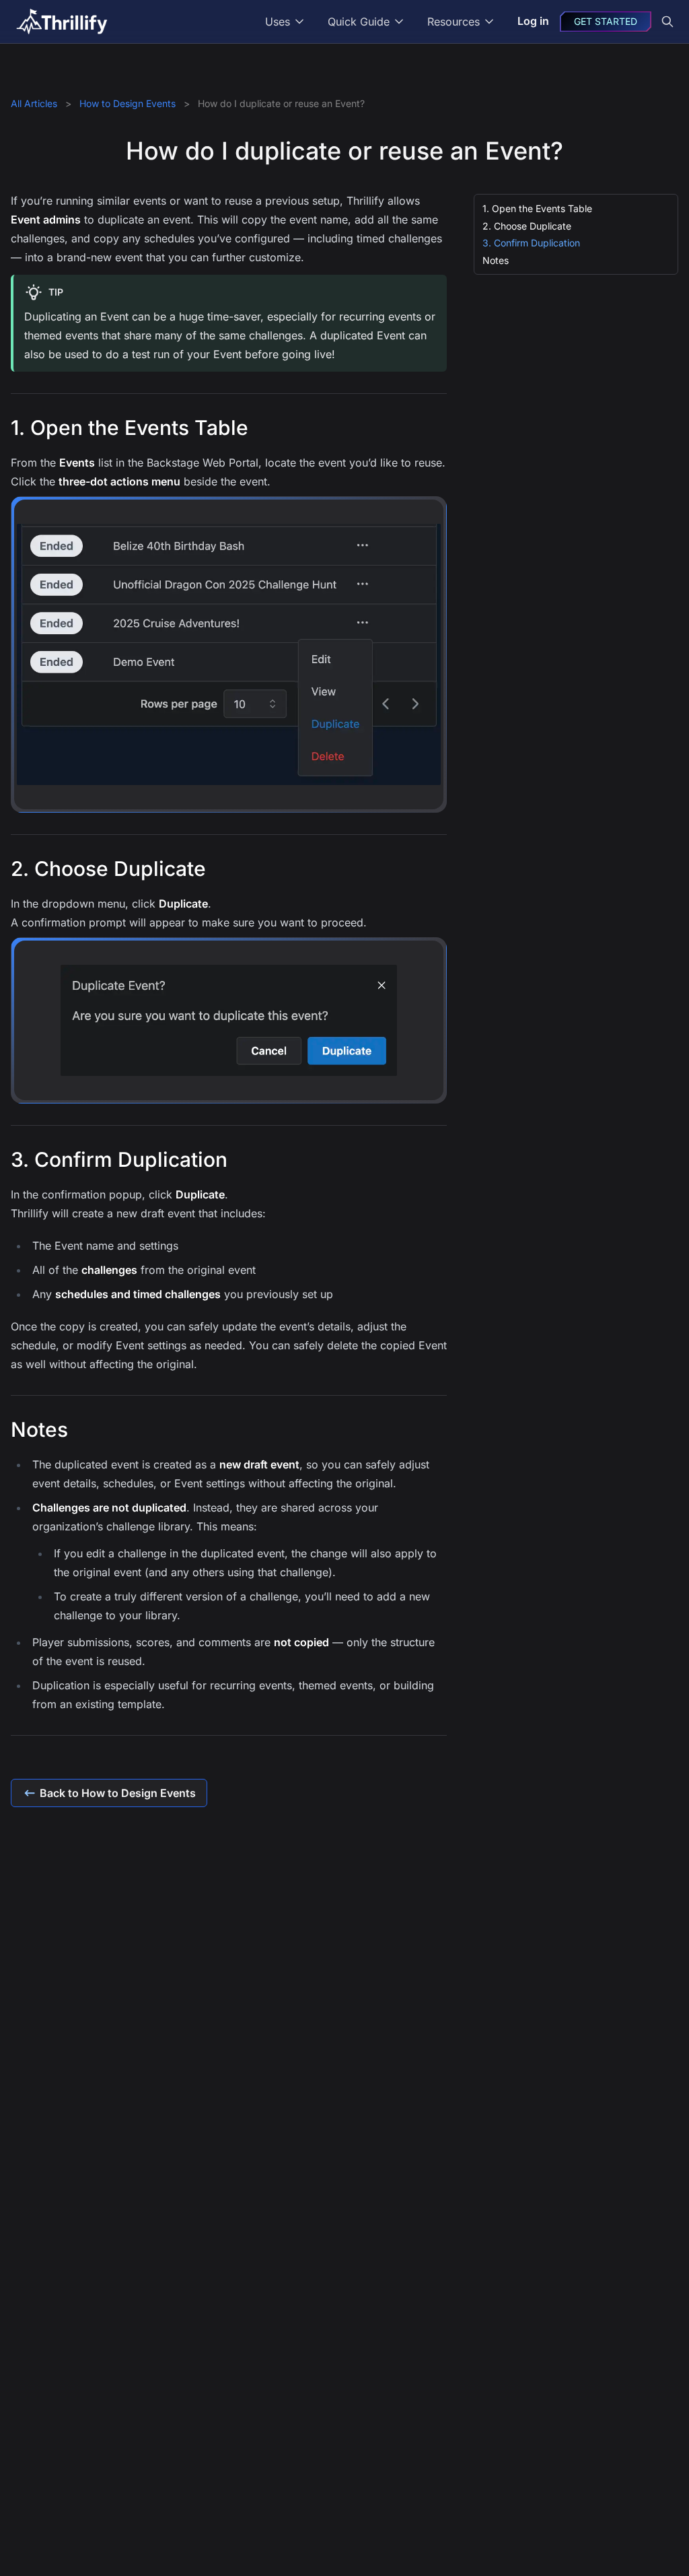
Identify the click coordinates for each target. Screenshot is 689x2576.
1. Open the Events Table (537, 208)
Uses (278, 22)
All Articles (35, 103)
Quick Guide (359, 22)
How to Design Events (129, 103)
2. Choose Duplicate (527, 226)
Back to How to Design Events (118, 1793)
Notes (496, 260)
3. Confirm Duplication (531, 243)
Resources (454, 22)
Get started (606, 21)
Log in (533, 21)
